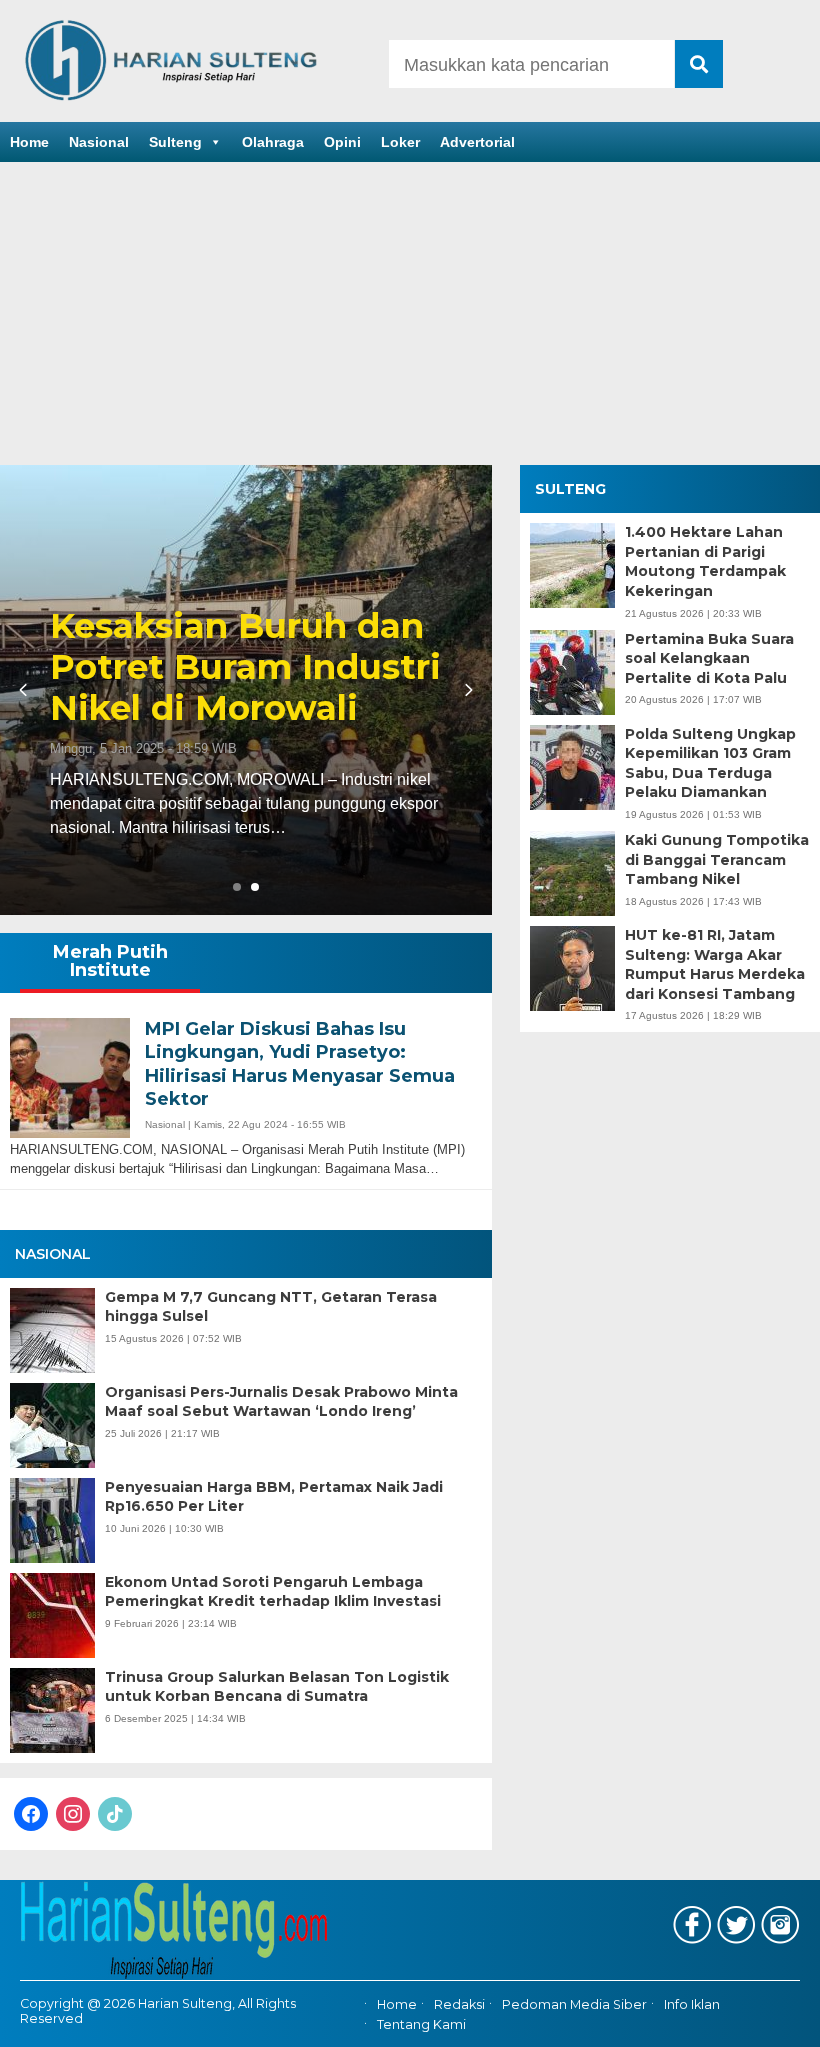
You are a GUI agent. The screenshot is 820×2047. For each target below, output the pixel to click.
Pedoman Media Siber (574, 2004)
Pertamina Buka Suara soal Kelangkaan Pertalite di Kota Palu (709, 658)
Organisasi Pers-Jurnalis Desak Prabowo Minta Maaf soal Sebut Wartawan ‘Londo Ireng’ (281, 1402)
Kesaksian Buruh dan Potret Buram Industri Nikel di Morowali (245, 667)
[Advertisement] (410, 315)
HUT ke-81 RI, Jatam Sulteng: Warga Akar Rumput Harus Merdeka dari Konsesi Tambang (715, 964)
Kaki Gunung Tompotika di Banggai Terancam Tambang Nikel (717, 859)
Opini (342, 142)
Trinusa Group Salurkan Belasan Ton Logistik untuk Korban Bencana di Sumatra (277, 1687)
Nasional (99, 142)
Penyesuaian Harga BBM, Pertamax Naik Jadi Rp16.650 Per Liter (274, 1497)
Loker (400, 142)
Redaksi (459, 2004)
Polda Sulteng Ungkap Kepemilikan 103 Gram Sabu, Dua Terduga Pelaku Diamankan (710, 763)
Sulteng (175, 142)
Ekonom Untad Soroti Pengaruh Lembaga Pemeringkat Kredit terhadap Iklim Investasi (273, 1592)
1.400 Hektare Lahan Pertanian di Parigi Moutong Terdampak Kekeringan (705, 561)
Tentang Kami (421, 2024)
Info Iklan (692, 2004)
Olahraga (273, 142)
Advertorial (477, 142)
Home (29, 142)
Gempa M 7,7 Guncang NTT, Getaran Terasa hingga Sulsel (271, 1307)
